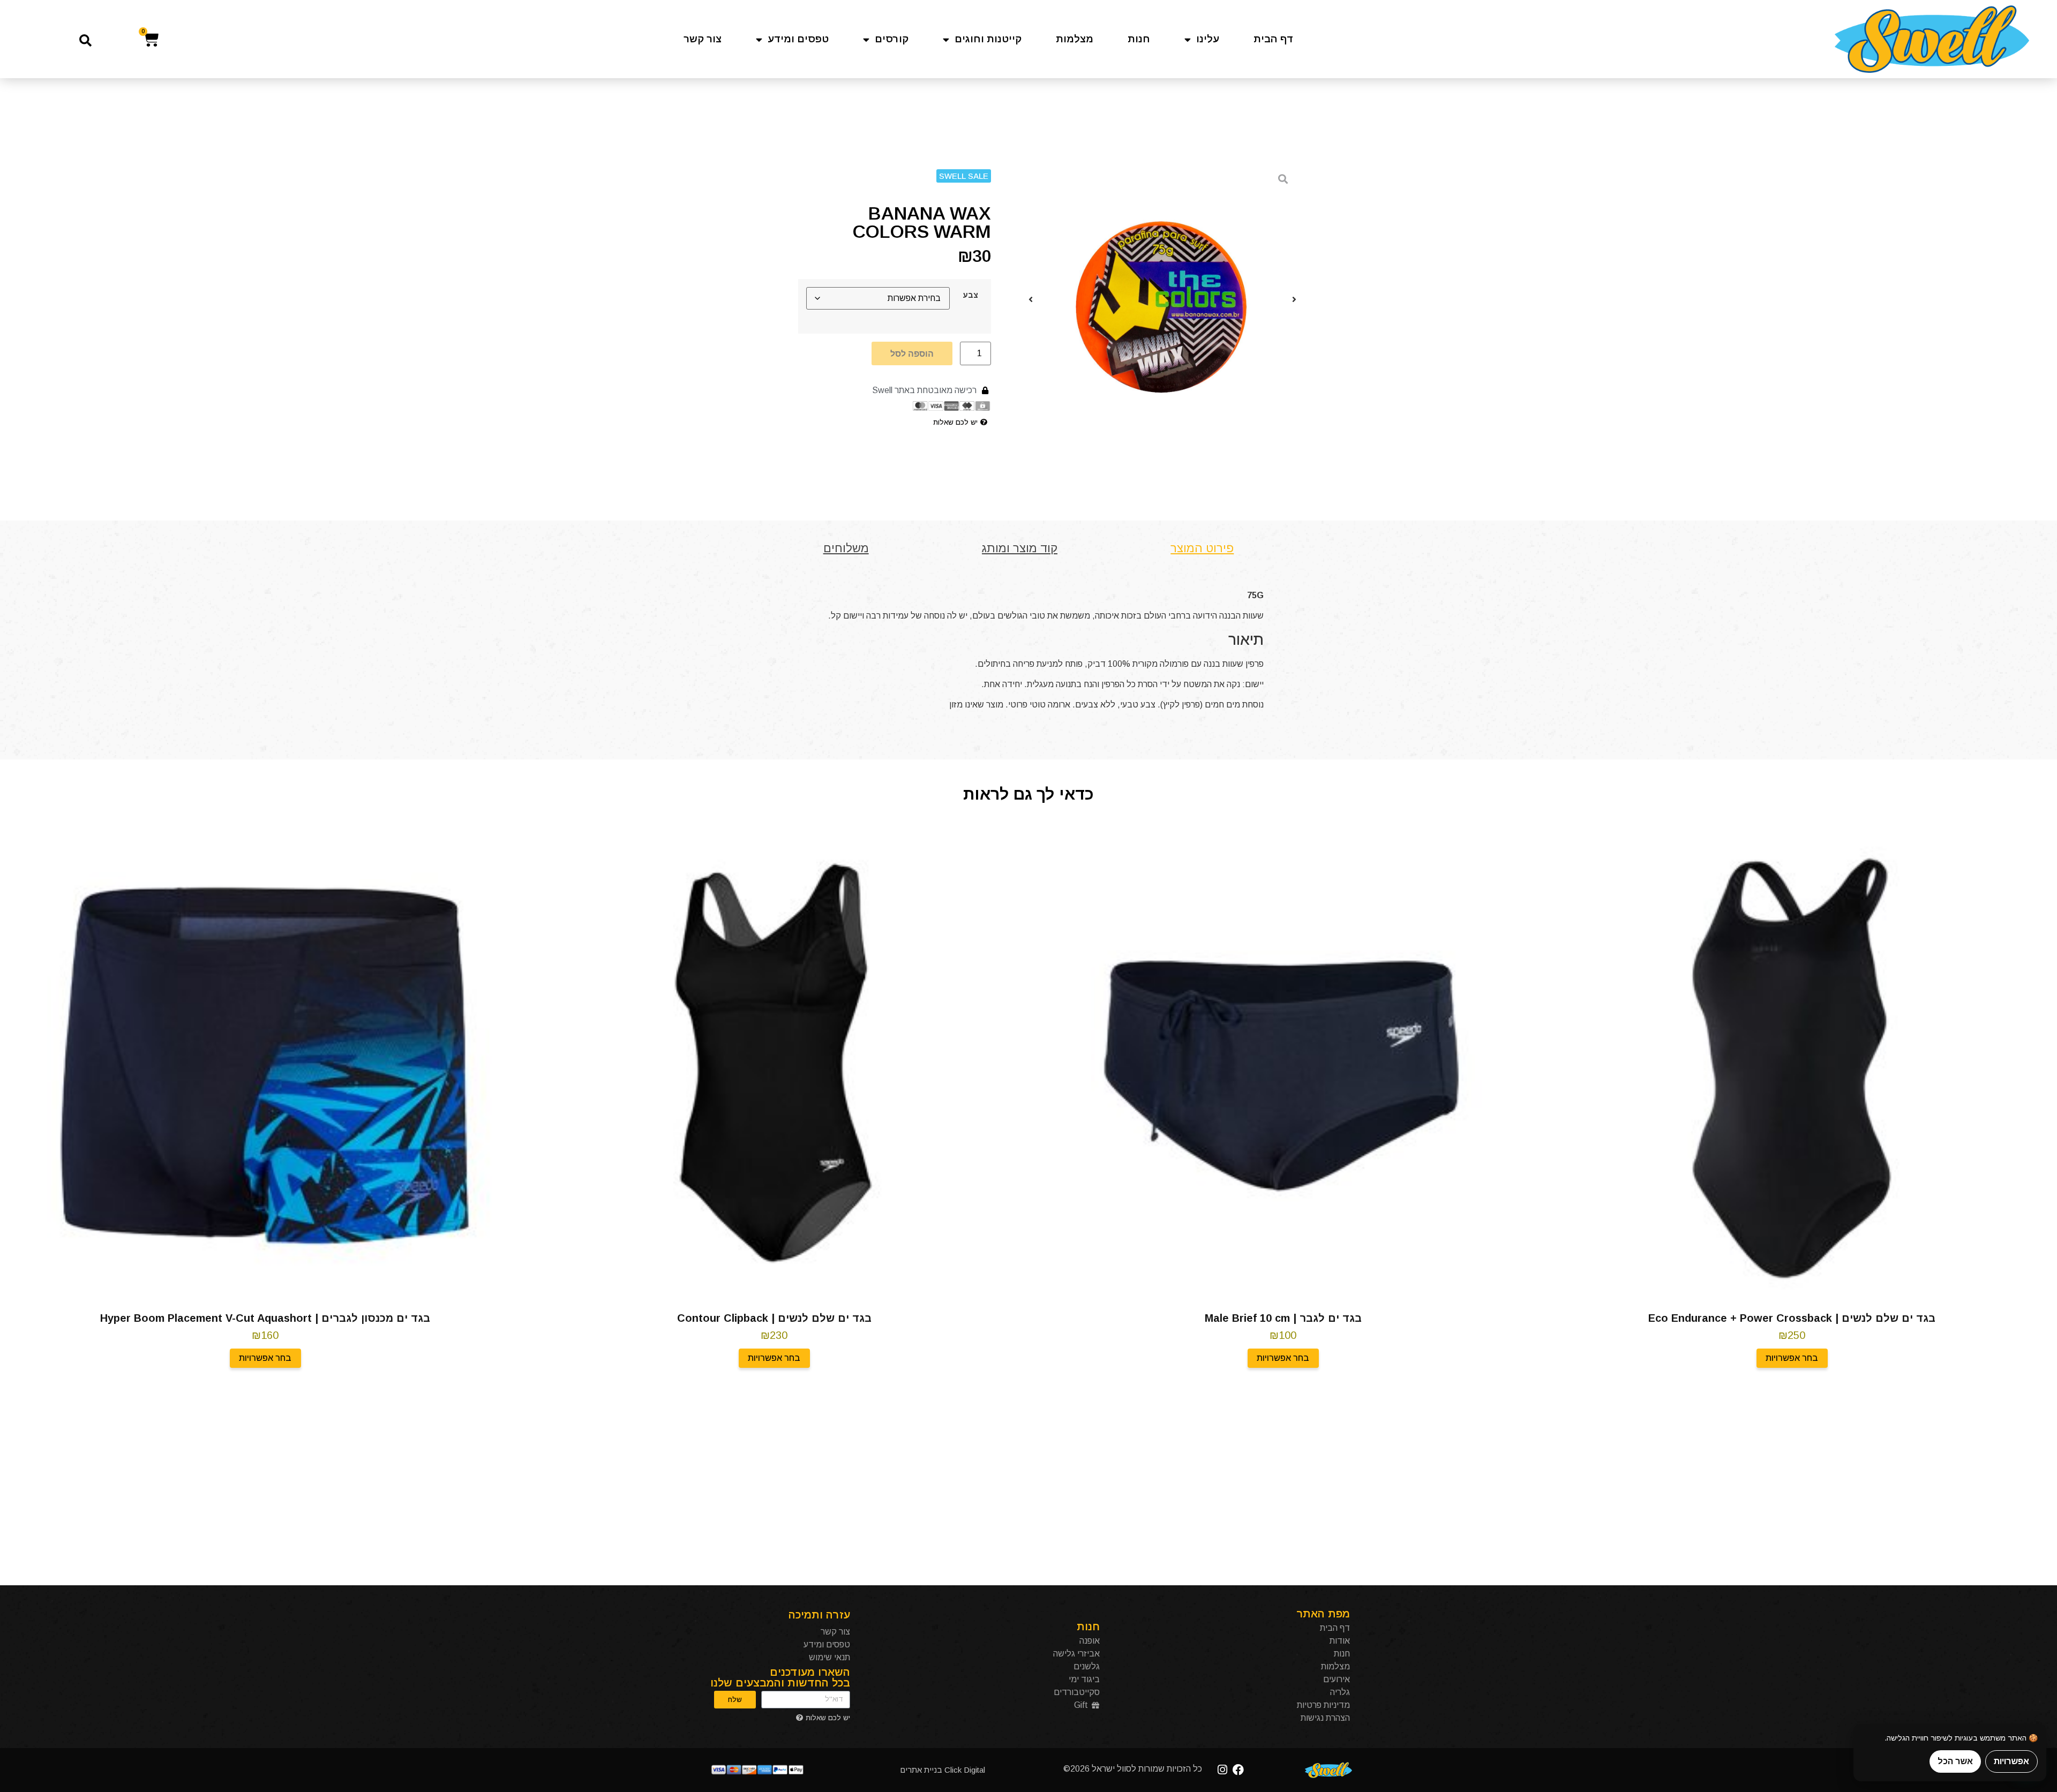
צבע (970, 295)
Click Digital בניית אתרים (943, 1770)
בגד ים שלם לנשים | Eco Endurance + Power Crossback (1792, 1318)
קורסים (892, 39)
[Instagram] (1223, 1770)
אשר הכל (1955, 1761)
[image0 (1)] (1162, 299)
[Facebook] (1238, 1770)
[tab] (1202, 548)
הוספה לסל (912, 353)
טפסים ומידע (798, 39)
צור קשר (703, 39)
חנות (1139, 39)
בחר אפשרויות (1792, 1358)
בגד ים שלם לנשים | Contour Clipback (774, 1318)
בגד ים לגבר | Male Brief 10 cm (1283, 1318)
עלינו (1208, 39)
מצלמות (1075, 39)
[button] (85, 40)
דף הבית (1274, 39)
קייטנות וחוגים (988, 39)
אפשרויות (2011, 1761)
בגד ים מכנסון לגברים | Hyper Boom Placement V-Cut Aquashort (265, 1318)
